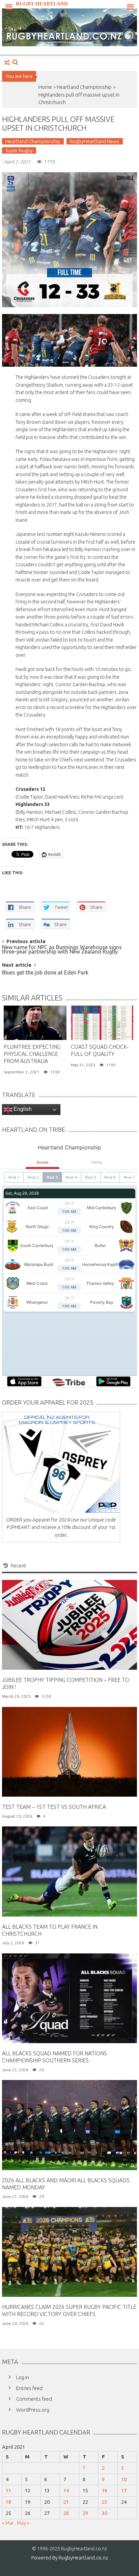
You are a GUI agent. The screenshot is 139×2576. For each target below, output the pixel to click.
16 (105, 2490)
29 (85, 2513)
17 (124, 2490)
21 (66, 2502)
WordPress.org (33, 2410)
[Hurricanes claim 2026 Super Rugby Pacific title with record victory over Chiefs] (69, 2251)
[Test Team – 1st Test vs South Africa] (69, 1751)
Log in (23, 2377)
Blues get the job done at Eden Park (45, 973)
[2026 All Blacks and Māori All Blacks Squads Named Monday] (69, 2124)
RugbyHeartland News (95, 141)
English (22, 1109)
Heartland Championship (84, 87)
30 (105, 2513)
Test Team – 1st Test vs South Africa (54, 1807)
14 (66, 2490)
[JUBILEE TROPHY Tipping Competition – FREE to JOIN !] (69, 1624)
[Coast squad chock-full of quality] (102, 1023)
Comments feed (34, 2399)
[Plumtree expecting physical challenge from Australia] (35, 1023)
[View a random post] (7, 63)
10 (124, 2479)
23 (105, 2502)
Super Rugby (19, 150)
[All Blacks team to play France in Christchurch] (69, 1871)
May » (23, 2523)
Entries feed (29, 2388)
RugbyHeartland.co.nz (83, 2558)
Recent (19, 1566)
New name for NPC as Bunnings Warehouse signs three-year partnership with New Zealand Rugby (62, 950)
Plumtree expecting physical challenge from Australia (32, 1054)
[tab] (15, 1566)
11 (8, 2490)
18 (8, 2502)
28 (66, 2513)
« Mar (8, 2523)
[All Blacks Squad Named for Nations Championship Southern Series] (69, 1998)
